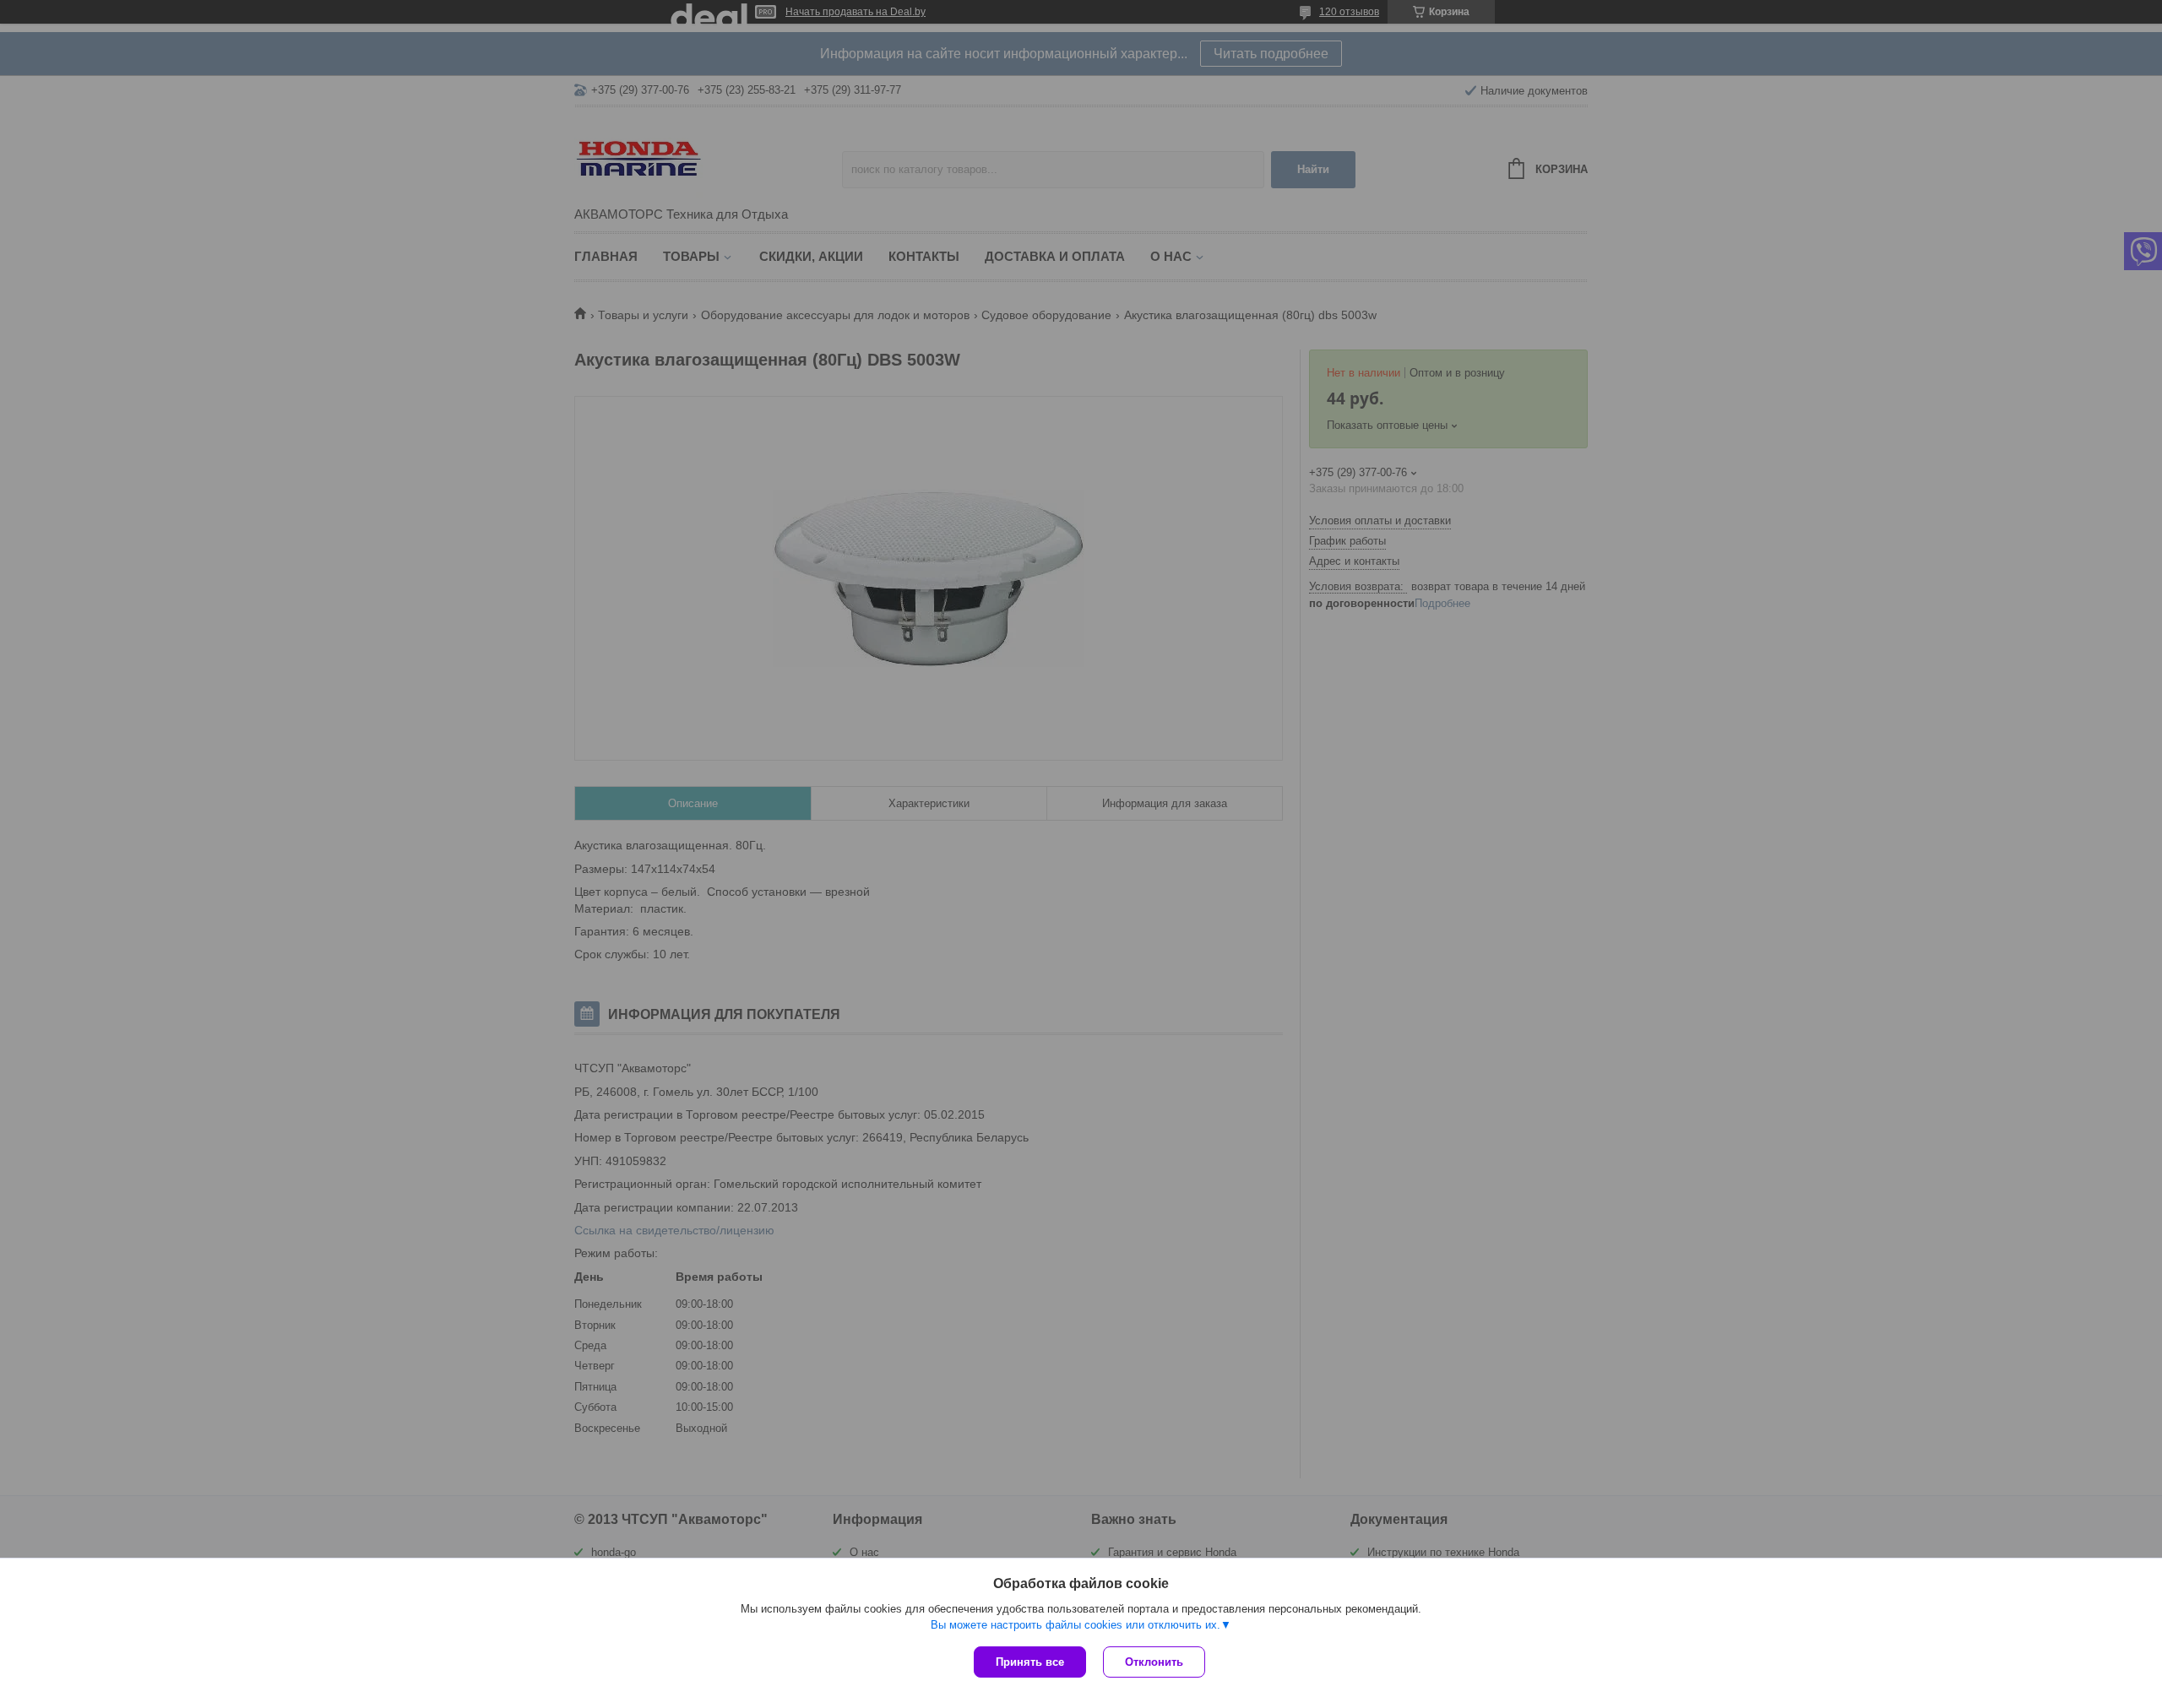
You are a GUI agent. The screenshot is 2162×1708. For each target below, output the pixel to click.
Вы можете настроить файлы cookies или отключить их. (1076, 1625)
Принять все (1030, 1662)
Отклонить (1154, 1662)
